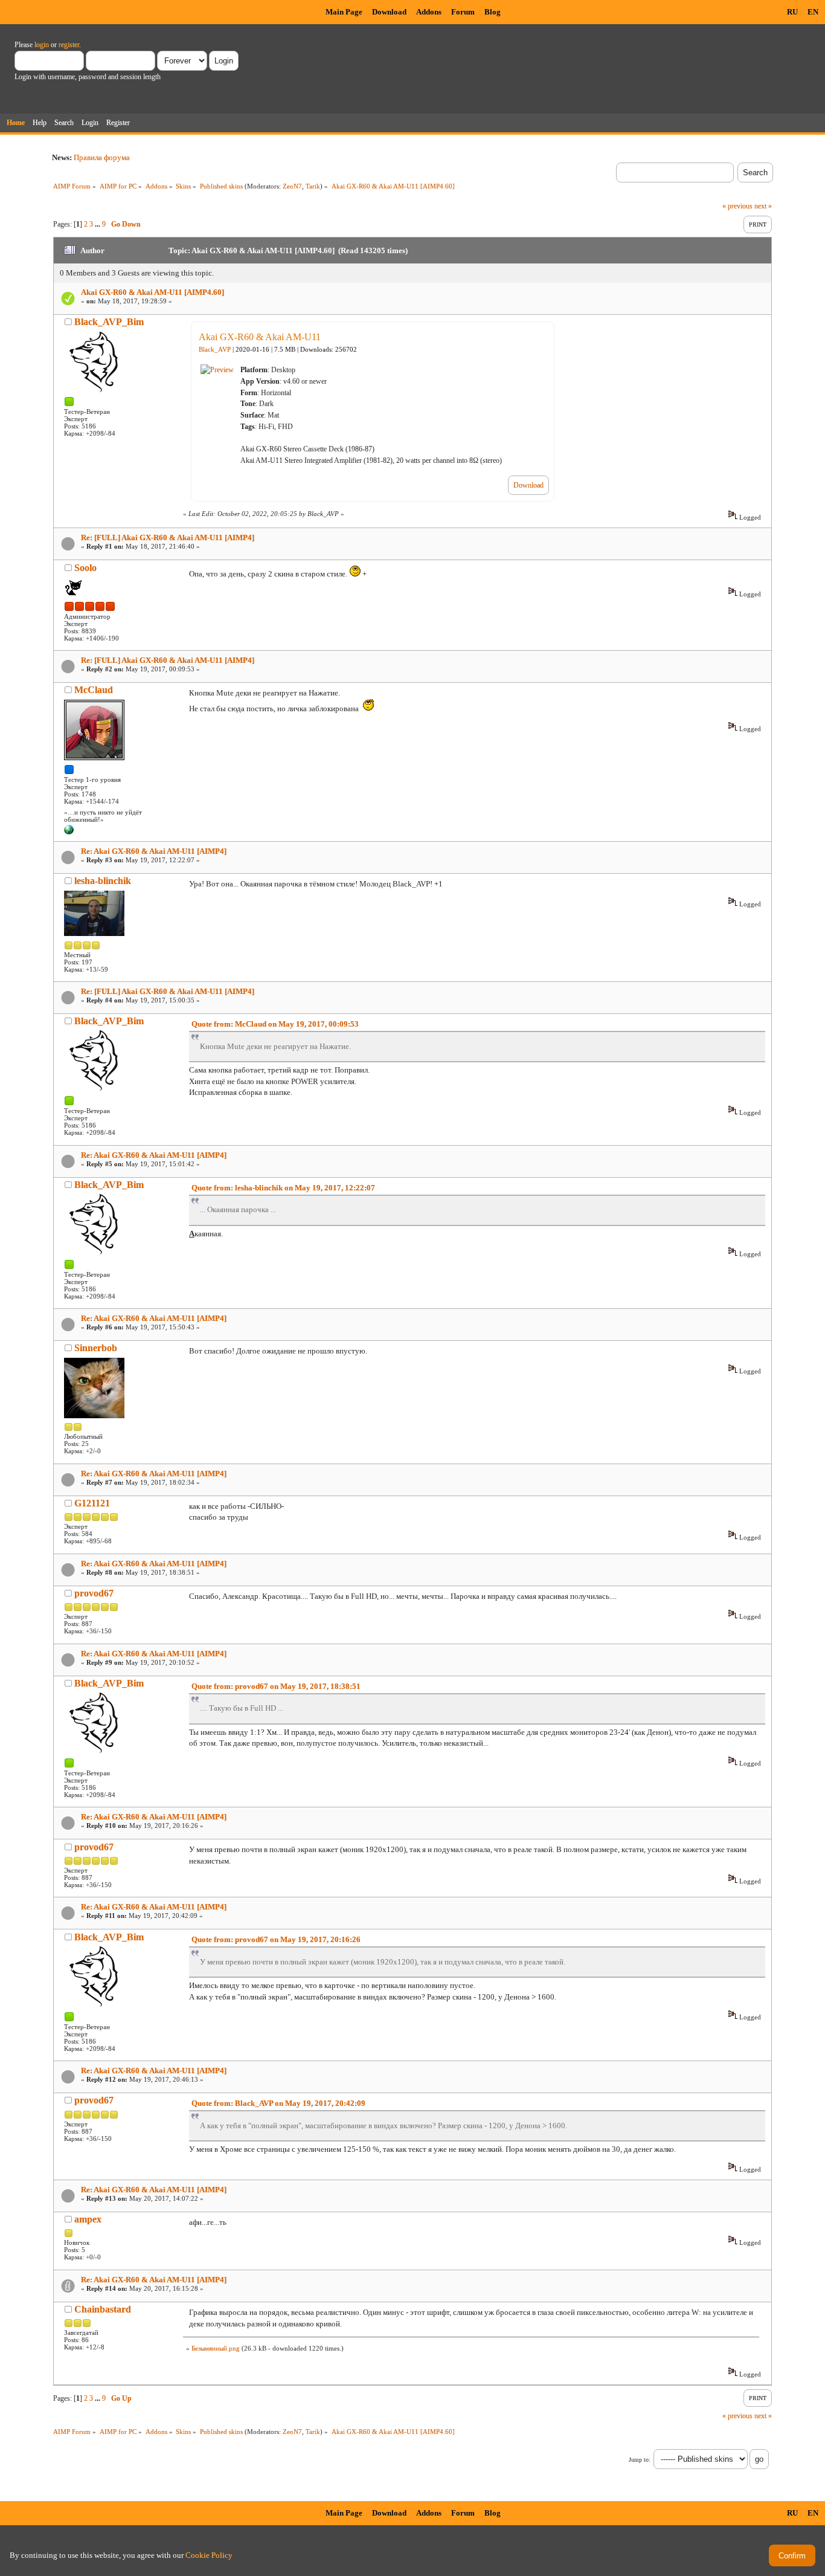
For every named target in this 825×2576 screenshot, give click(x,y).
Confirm (792, 2556)
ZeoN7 (292, 186)
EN (813, 12)
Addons (429, 12)
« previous (737, 206)
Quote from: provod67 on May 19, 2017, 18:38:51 (276, 1686)
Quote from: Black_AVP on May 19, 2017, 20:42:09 (278, 2103)
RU (792, 12)
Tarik (313, 186)
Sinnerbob (96, 1348)
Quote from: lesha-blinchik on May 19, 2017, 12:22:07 (283, 1188)
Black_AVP (215, 350)
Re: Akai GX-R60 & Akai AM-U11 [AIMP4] (154, 851)
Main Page (344, 12)
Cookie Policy (209, 2555)
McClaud (94, 690)
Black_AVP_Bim (109, 322)
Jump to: (640, 2460)
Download (389, 12)
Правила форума (102, 157)
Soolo (85, 568)
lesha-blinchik (103, 881)
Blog (493, 12)
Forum (463, 12)
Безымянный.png (216, 2348)
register (69, 45)
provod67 (94, 1593)
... (98, 224)
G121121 (92, 1503)
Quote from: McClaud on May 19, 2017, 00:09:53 (275, 1024)
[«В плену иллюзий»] (69, 832)
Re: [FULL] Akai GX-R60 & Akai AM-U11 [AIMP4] (168, 537)
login (42, 45)
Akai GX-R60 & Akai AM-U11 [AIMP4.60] (152, 292)
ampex (88, 2219)
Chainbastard (103, 2309)
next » (763, 206)
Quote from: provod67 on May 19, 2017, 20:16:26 (276, 1939)
